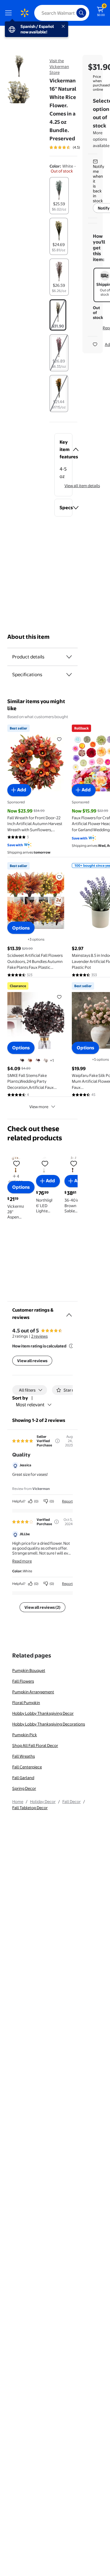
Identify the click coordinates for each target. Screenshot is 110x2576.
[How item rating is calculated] (71, 1346)
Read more (22, 1561)
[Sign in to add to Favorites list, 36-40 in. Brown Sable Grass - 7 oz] (74, 1163)
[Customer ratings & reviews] (69, 1313)
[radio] (59, 196)
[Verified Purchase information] (57, 1522)
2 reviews (39, 1336)
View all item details (82, 486)
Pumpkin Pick (25, 1735)
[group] (73, 147)
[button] (63, 449)
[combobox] (62, 13)
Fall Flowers (23, 1681)
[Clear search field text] (73, 13)
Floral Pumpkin (26, 1703)
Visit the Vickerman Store (59, 66)
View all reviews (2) (42, 1607)
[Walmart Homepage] (24, 13)
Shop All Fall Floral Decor (35, 1745)
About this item (28, 637)
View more (39, 1107)
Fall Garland (23, 1778)
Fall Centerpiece (27, 1767)
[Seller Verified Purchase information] (57, 1441)
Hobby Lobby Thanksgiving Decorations (49, 1724)
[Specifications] (69, 675)
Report (67, 1501)
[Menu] (10, 13)
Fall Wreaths (24, 1756)
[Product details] (69, 657)
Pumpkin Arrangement (33, 1692)
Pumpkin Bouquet (29, 1670)
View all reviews (32, 1361)
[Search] (81, 13)
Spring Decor (24, 1788)
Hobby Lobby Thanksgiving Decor (43, 1713)
